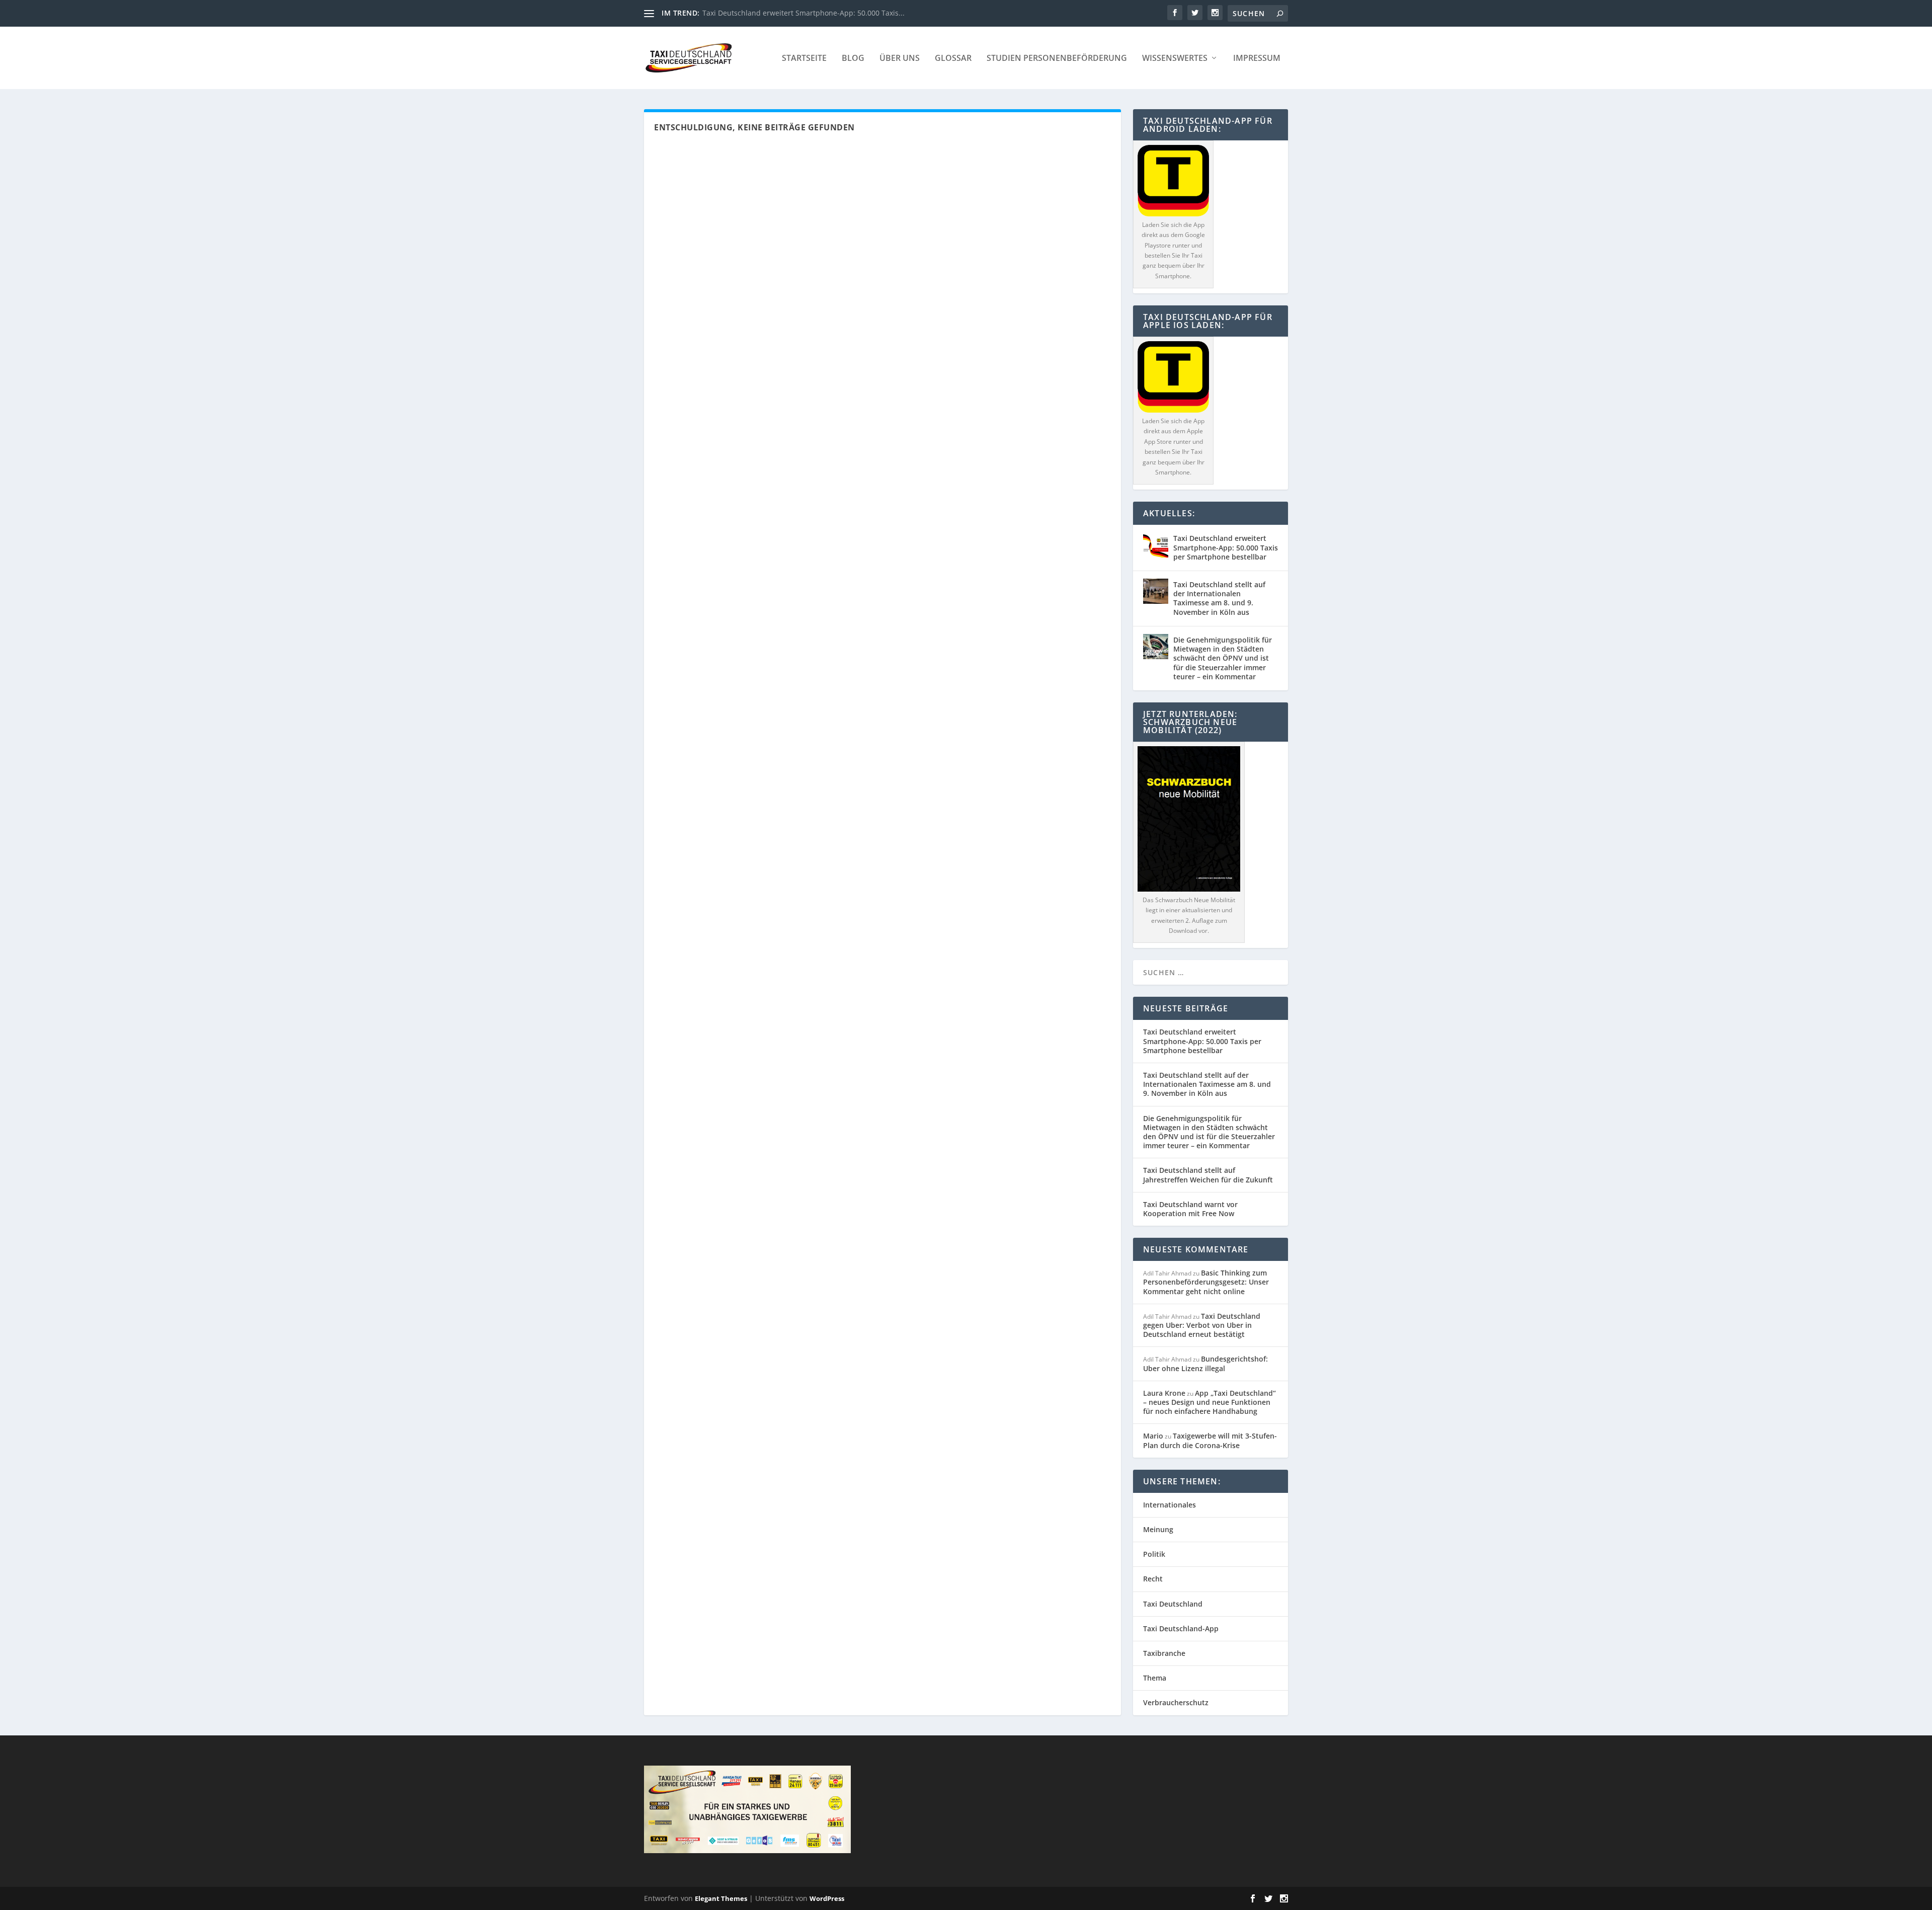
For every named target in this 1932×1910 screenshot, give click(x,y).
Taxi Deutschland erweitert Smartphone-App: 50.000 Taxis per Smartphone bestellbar (1226, 547)
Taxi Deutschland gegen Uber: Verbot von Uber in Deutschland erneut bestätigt (1202, 1325)
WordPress (827, 1898)
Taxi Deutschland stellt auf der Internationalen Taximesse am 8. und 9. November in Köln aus (1219, 598)
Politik (1154, 1554)
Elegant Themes (721, 1898)
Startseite (804, 59)
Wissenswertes (1175, 59)
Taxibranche (1164, 1653)
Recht (1153, 1579)
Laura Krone (1164, 1393)
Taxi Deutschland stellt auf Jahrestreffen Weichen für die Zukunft (1208, 1175)
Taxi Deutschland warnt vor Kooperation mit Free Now (1190, 1209)
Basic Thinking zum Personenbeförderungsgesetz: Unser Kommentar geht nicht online (1206, 1282)
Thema (1155, 1678)
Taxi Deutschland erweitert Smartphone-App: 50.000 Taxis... (803, 13)
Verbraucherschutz (1176, 1702)
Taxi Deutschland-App (1181, 1628)
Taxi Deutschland (1173, 1604)
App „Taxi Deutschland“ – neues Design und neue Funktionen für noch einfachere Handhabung (1210, 1402)
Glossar (953, 59)
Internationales (1170, 1505)
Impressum (1257, 59)
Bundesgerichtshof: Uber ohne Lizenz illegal (1205, 1363)
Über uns (900, 59)
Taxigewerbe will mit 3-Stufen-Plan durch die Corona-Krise (1210, 1440)
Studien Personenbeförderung (1057, 59)
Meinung (1158, 1529)
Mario (1153, 1436)
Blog (853, 59)
